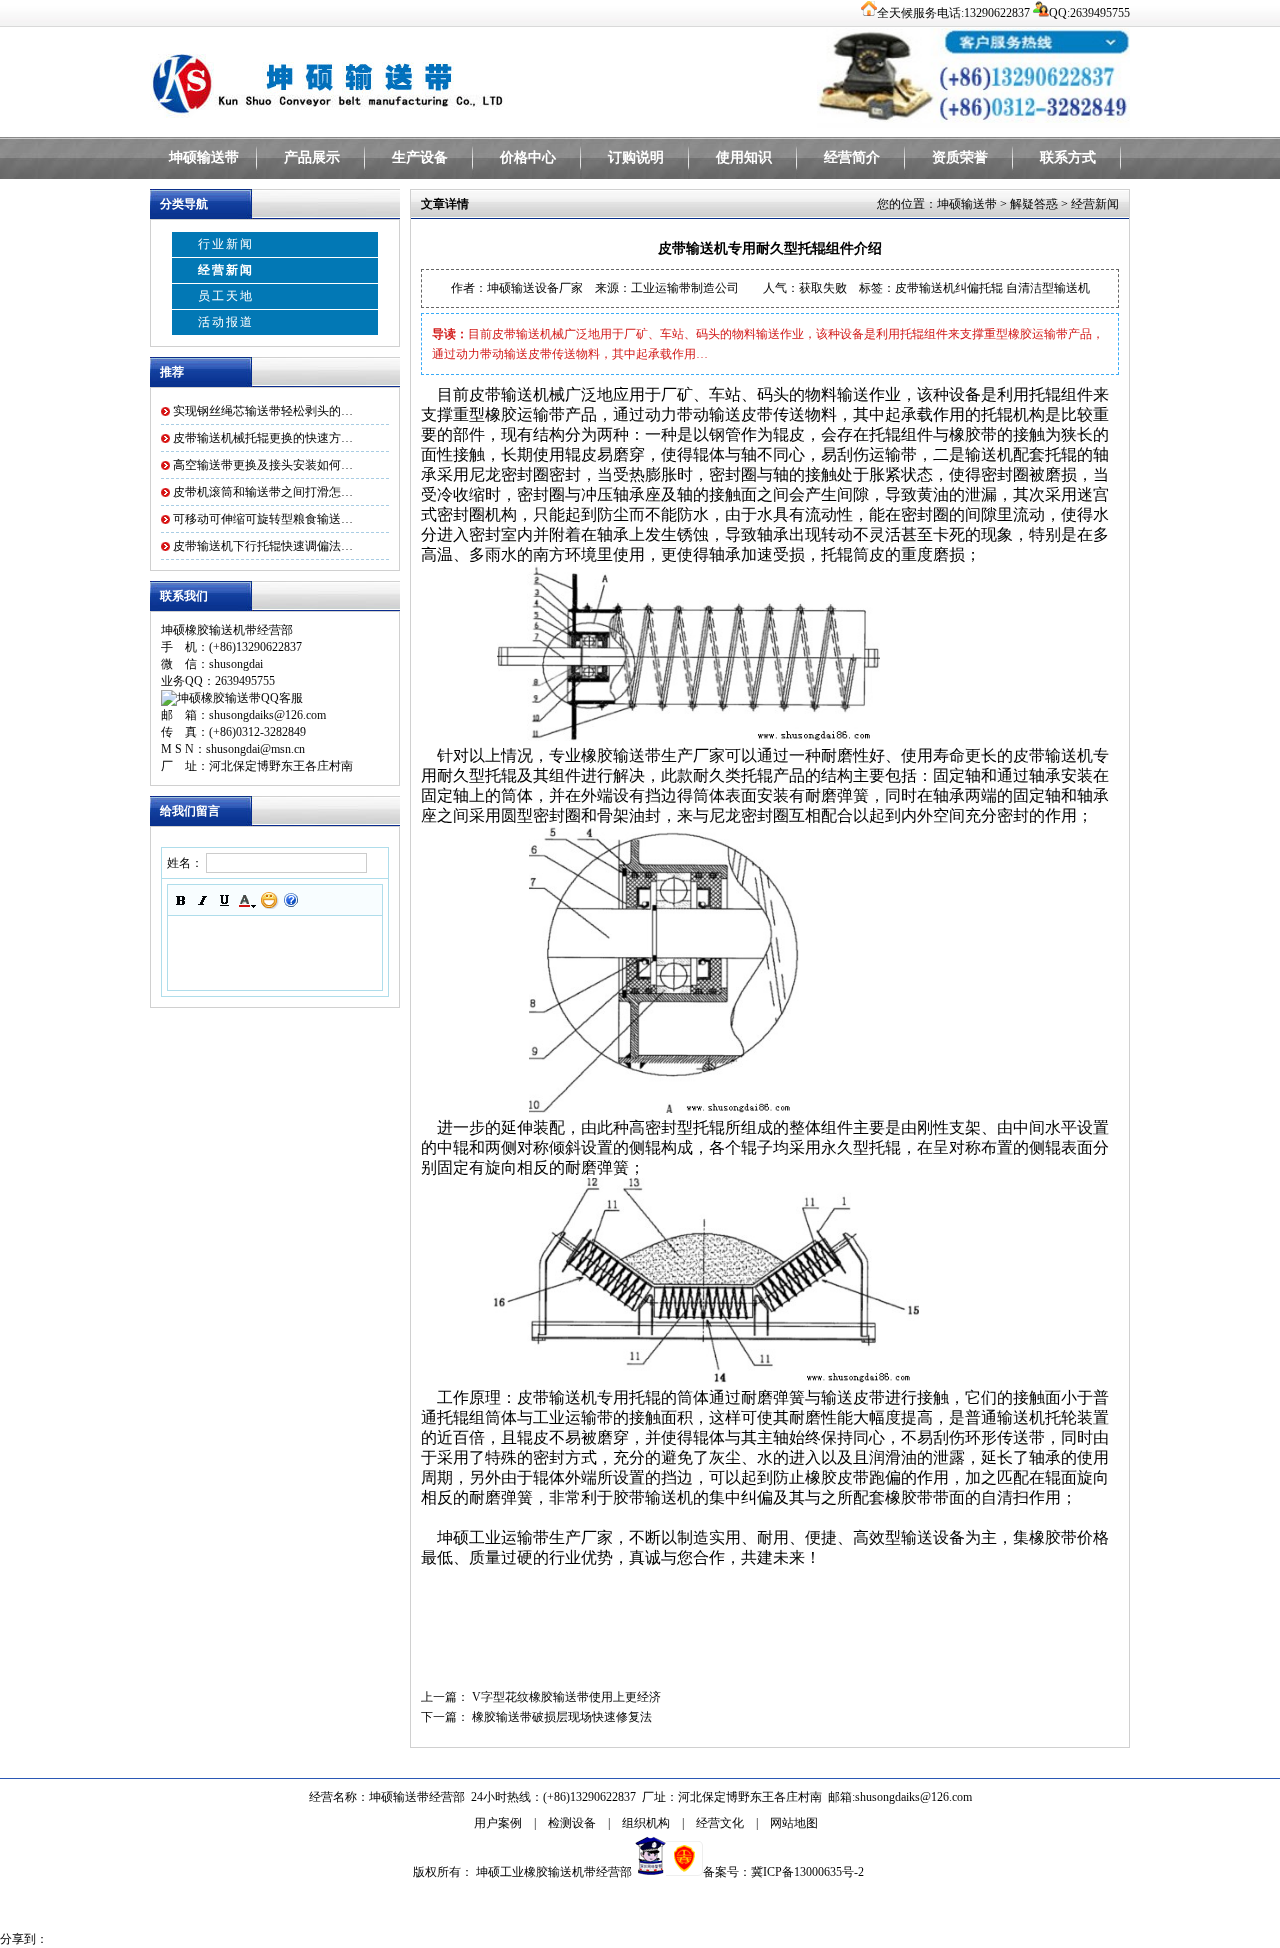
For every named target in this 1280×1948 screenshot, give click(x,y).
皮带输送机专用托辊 (589, 1397)
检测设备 (572, 1823)
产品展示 (312, 157)
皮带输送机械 (517, 394)
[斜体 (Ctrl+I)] (203, 900)
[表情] (269, 900)
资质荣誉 (960, 157)
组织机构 (646, 1823)
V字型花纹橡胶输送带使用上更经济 (566, 1697)
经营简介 (852, 157)
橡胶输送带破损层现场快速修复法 (562, 1717)
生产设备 (420, 157)
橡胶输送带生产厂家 (653, 755)
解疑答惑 (1034, 204)
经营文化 (720, 1823)
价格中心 (528, 157)
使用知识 (744, 157)
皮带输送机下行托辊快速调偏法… (263, 546)
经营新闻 (226, 270)
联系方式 (1068, 157)
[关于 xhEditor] (291, 900)
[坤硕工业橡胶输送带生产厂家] (400, 80)
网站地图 (794, 1823)
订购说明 (636, 157)
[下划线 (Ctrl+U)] (225, 900)
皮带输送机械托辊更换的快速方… (263, 438)
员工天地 (226, 296)
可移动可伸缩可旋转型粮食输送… (263, 519)
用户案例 (498, 1823)
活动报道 (226, 322)
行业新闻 (226, 244)
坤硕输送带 (204, 157)
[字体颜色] (247, 900)
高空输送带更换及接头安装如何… (263, 465)
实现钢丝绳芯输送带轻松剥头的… (263, 411)
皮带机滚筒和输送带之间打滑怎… (263, 492)
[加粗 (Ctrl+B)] (181, 900)
